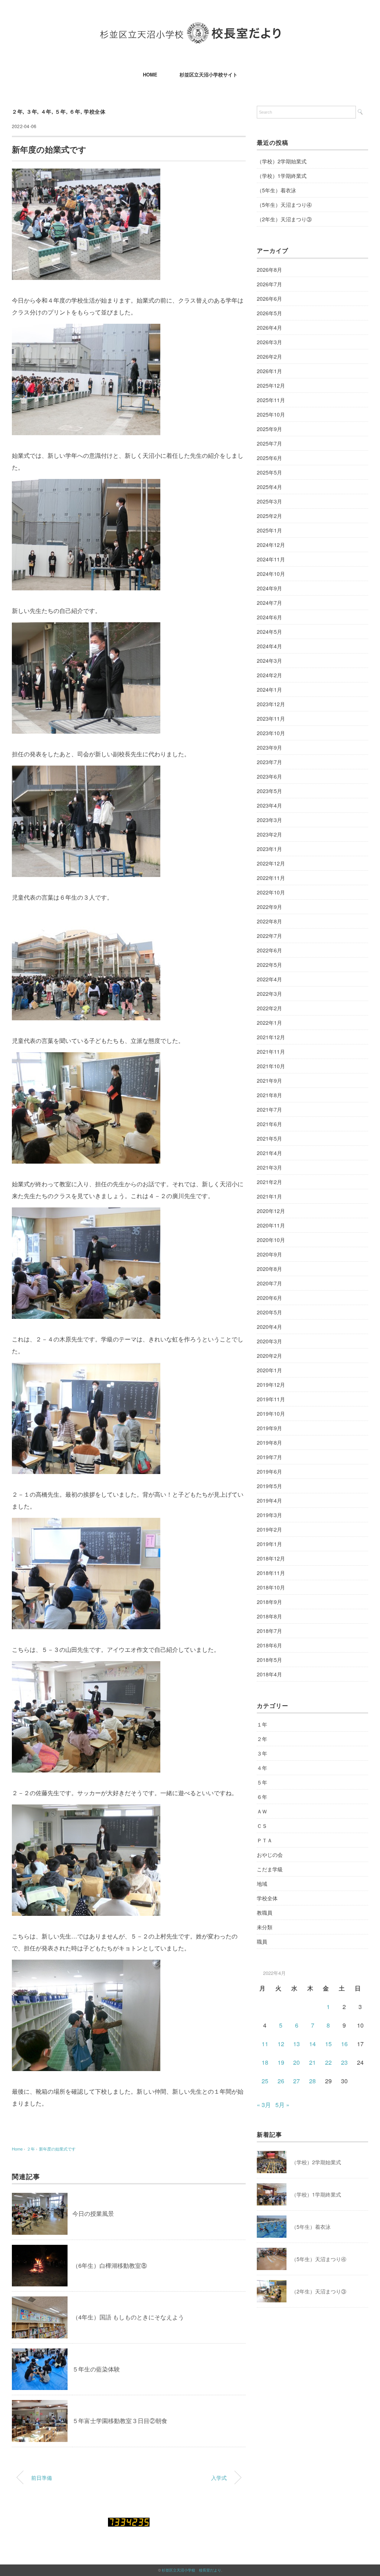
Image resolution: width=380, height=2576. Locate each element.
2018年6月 (269, 1645)
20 (297, 2062)
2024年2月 (269, 675)
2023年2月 (269, 834)
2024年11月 (271, 559)
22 (328, 2062)
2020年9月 (269, 1254)
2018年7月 (269, 1631)
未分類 (265, 1927)
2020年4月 (269, 1327)
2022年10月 (271, 892)
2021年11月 (271, 1051)
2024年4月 (269, 646)
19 (281, 2062)
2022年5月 (269, 965)
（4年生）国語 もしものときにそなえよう (128, 2317)
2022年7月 (269, 936)
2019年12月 (271, 1385)
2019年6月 (269, 1471)
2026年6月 (269, 299)
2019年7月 (269, 1457)
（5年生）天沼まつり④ (284, 205)
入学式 (219, 2477)
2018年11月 (271, 1573)
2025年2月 (269, 516)
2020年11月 (271, 1225)
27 (297, 2081)
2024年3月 (269, 661)
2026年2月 (269, 356)
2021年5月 (269, 1138)
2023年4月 (269, 805)
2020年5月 (269, 1312)
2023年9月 (269, 747)
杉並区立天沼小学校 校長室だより (191, 2570)
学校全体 (95, 111)
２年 (17, 111)
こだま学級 (270, 1869)
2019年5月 (269, 1486)
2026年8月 (269, 270)
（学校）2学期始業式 (282, 161)
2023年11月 (271, 718)
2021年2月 (269, 1182)
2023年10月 (271, 733)
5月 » (282, 2105)
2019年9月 (269, 1428)
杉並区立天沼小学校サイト (209, 74)
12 (281, 2044)
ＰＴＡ (265, 1840)
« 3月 (264, 2105)
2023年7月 (269, 762)
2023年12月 (271, 704)
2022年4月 (269, 979)
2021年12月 (271, 1037)
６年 (75, 111)
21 (312, 2062)
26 (281, 2081)
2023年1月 (269, 849)
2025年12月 (271, 385)
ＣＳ (262, 1826)
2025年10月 (271, 414)
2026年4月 (269, 327)
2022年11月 (271, 878)
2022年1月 (269, 1023)
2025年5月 (269, 472)
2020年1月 (269, 1370)
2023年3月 (269, 820)
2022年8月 (269, 921)
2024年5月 (269, 632)
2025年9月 (269, 429)
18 (265, 2062)
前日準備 (42, 2477)
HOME (150, 74)
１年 (262, 1724)
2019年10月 (271, 1413)
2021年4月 (269, 1153)
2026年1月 (269, 371)
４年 (46, 111)
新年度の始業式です (57, 2149)
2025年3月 (269, 501)
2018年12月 (271, 1558)
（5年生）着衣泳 (276, 190)
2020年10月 (271, 1240)
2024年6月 (269, 617)
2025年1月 (269, 530)
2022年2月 (269, 1008)
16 (344, 2044)
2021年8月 (269, 1095)
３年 (32, 111)
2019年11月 (271, 1399)
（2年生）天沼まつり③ (284, 219)
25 (265, 2081)
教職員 (265, 1913)
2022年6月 (269, 950)
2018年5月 (269, 1660)
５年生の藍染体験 (96, 2369)
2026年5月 (269, 313)
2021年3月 (269, 1167)
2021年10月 (271, 1066)
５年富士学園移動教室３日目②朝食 (120, 2421)
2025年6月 (269, 458)
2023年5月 (269, 791)
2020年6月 (269, 1298)
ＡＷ (262, 1811)
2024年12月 (271, 545)
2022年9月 (269, 907)
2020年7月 (269, 1283)
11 (265, 2044)
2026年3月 (269, 342)
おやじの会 (270, 1855)
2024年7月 (269, 603)
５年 (60, 111)
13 (297, 2044)
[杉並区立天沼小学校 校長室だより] (190, 28)
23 (344, 2062)
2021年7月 (269, 1109)
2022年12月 (271, 863)
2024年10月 (271, 574)
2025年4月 (269, 487)
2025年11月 (271, 400)
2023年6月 (269, 776)
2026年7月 (269, 284)
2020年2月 (269, 1356)
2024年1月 (269, 689)
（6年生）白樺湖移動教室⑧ (110, 2265)
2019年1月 (269, 1544)
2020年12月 (271, 1211)
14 (312, 2044)
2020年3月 (269, 1341)
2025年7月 (269, 443)
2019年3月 (269, 1515)
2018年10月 (271, 1587)
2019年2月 (269, 1529)
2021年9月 (269, 1080)
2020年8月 (269, 1269)
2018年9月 (269, 1602)
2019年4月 (269, 1500)
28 (312, 2081)
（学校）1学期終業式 (282, 176)
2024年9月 (269, 588)
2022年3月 (269, 994)
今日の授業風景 (93, 2213)
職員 (262, 1941)
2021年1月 (269, 1196)
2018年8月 (269, 1616)
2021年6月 (269, 1124)
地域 (262, 1884)
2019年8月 (269, 1442)
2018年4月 (269, 1674)
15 (328, 2044)
